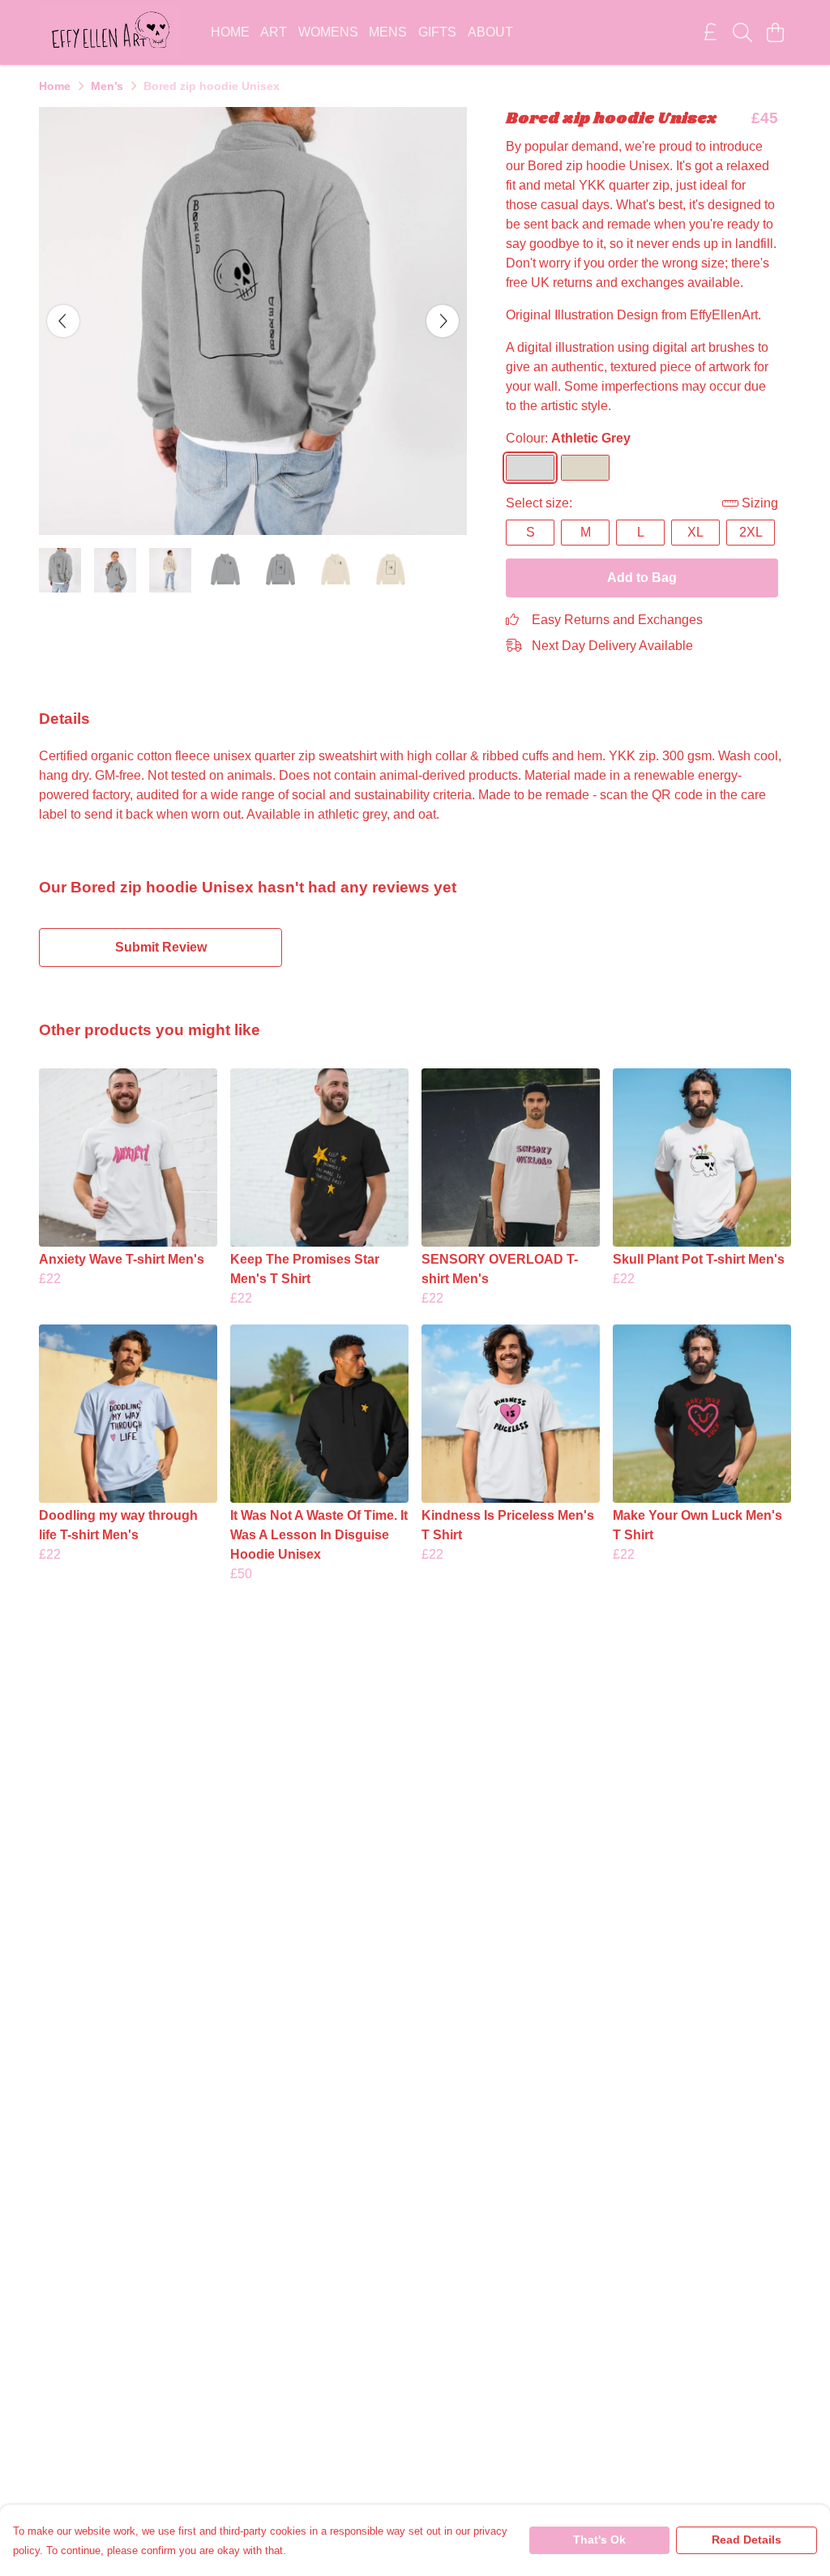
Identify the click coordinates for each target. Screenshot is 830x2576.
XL (695, 532)
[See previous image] (63, 321)
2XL (751, 532)
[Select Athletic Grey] (530, 468)
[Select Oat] (585, 468)
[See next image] (443, 321)
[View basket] (775, 32)
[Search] (742, 32)
